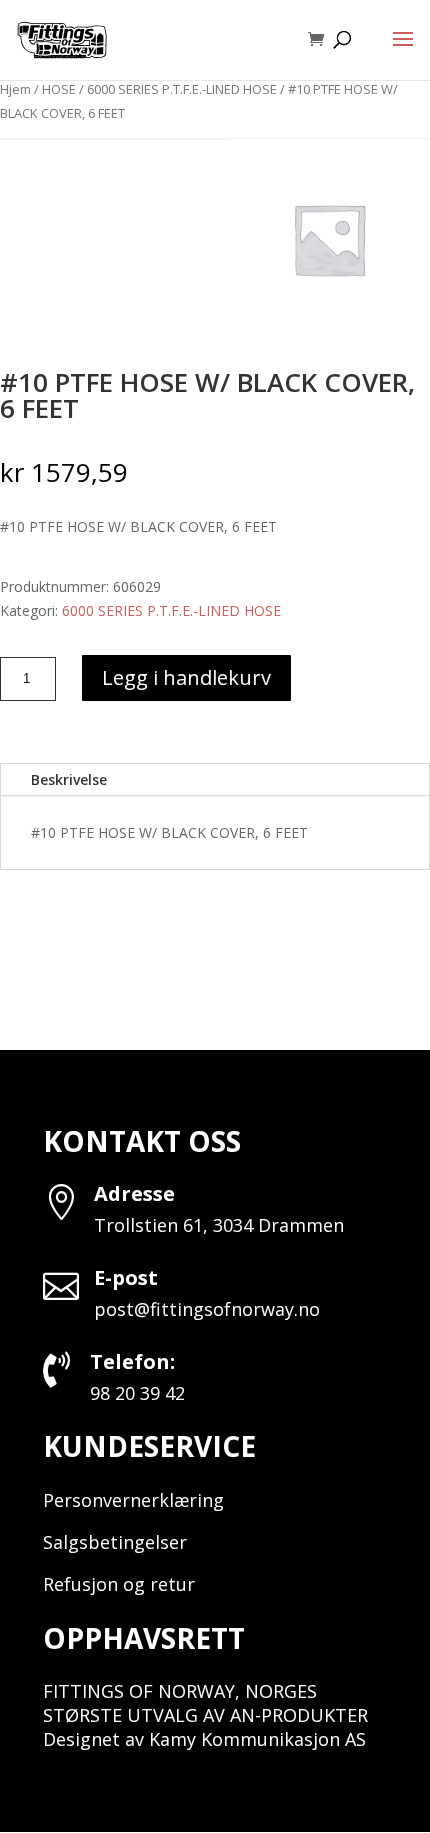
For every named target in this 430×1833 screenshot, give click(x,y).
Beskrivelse (69, 779)
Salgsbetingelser (115, 1542)
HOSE (59, 89)
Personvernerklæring (133, 1500)
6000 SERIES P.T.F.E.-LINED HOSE (182, 89)
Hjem (15, 89)
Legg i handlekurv (186, 677)
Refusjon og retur (119, 1584)
